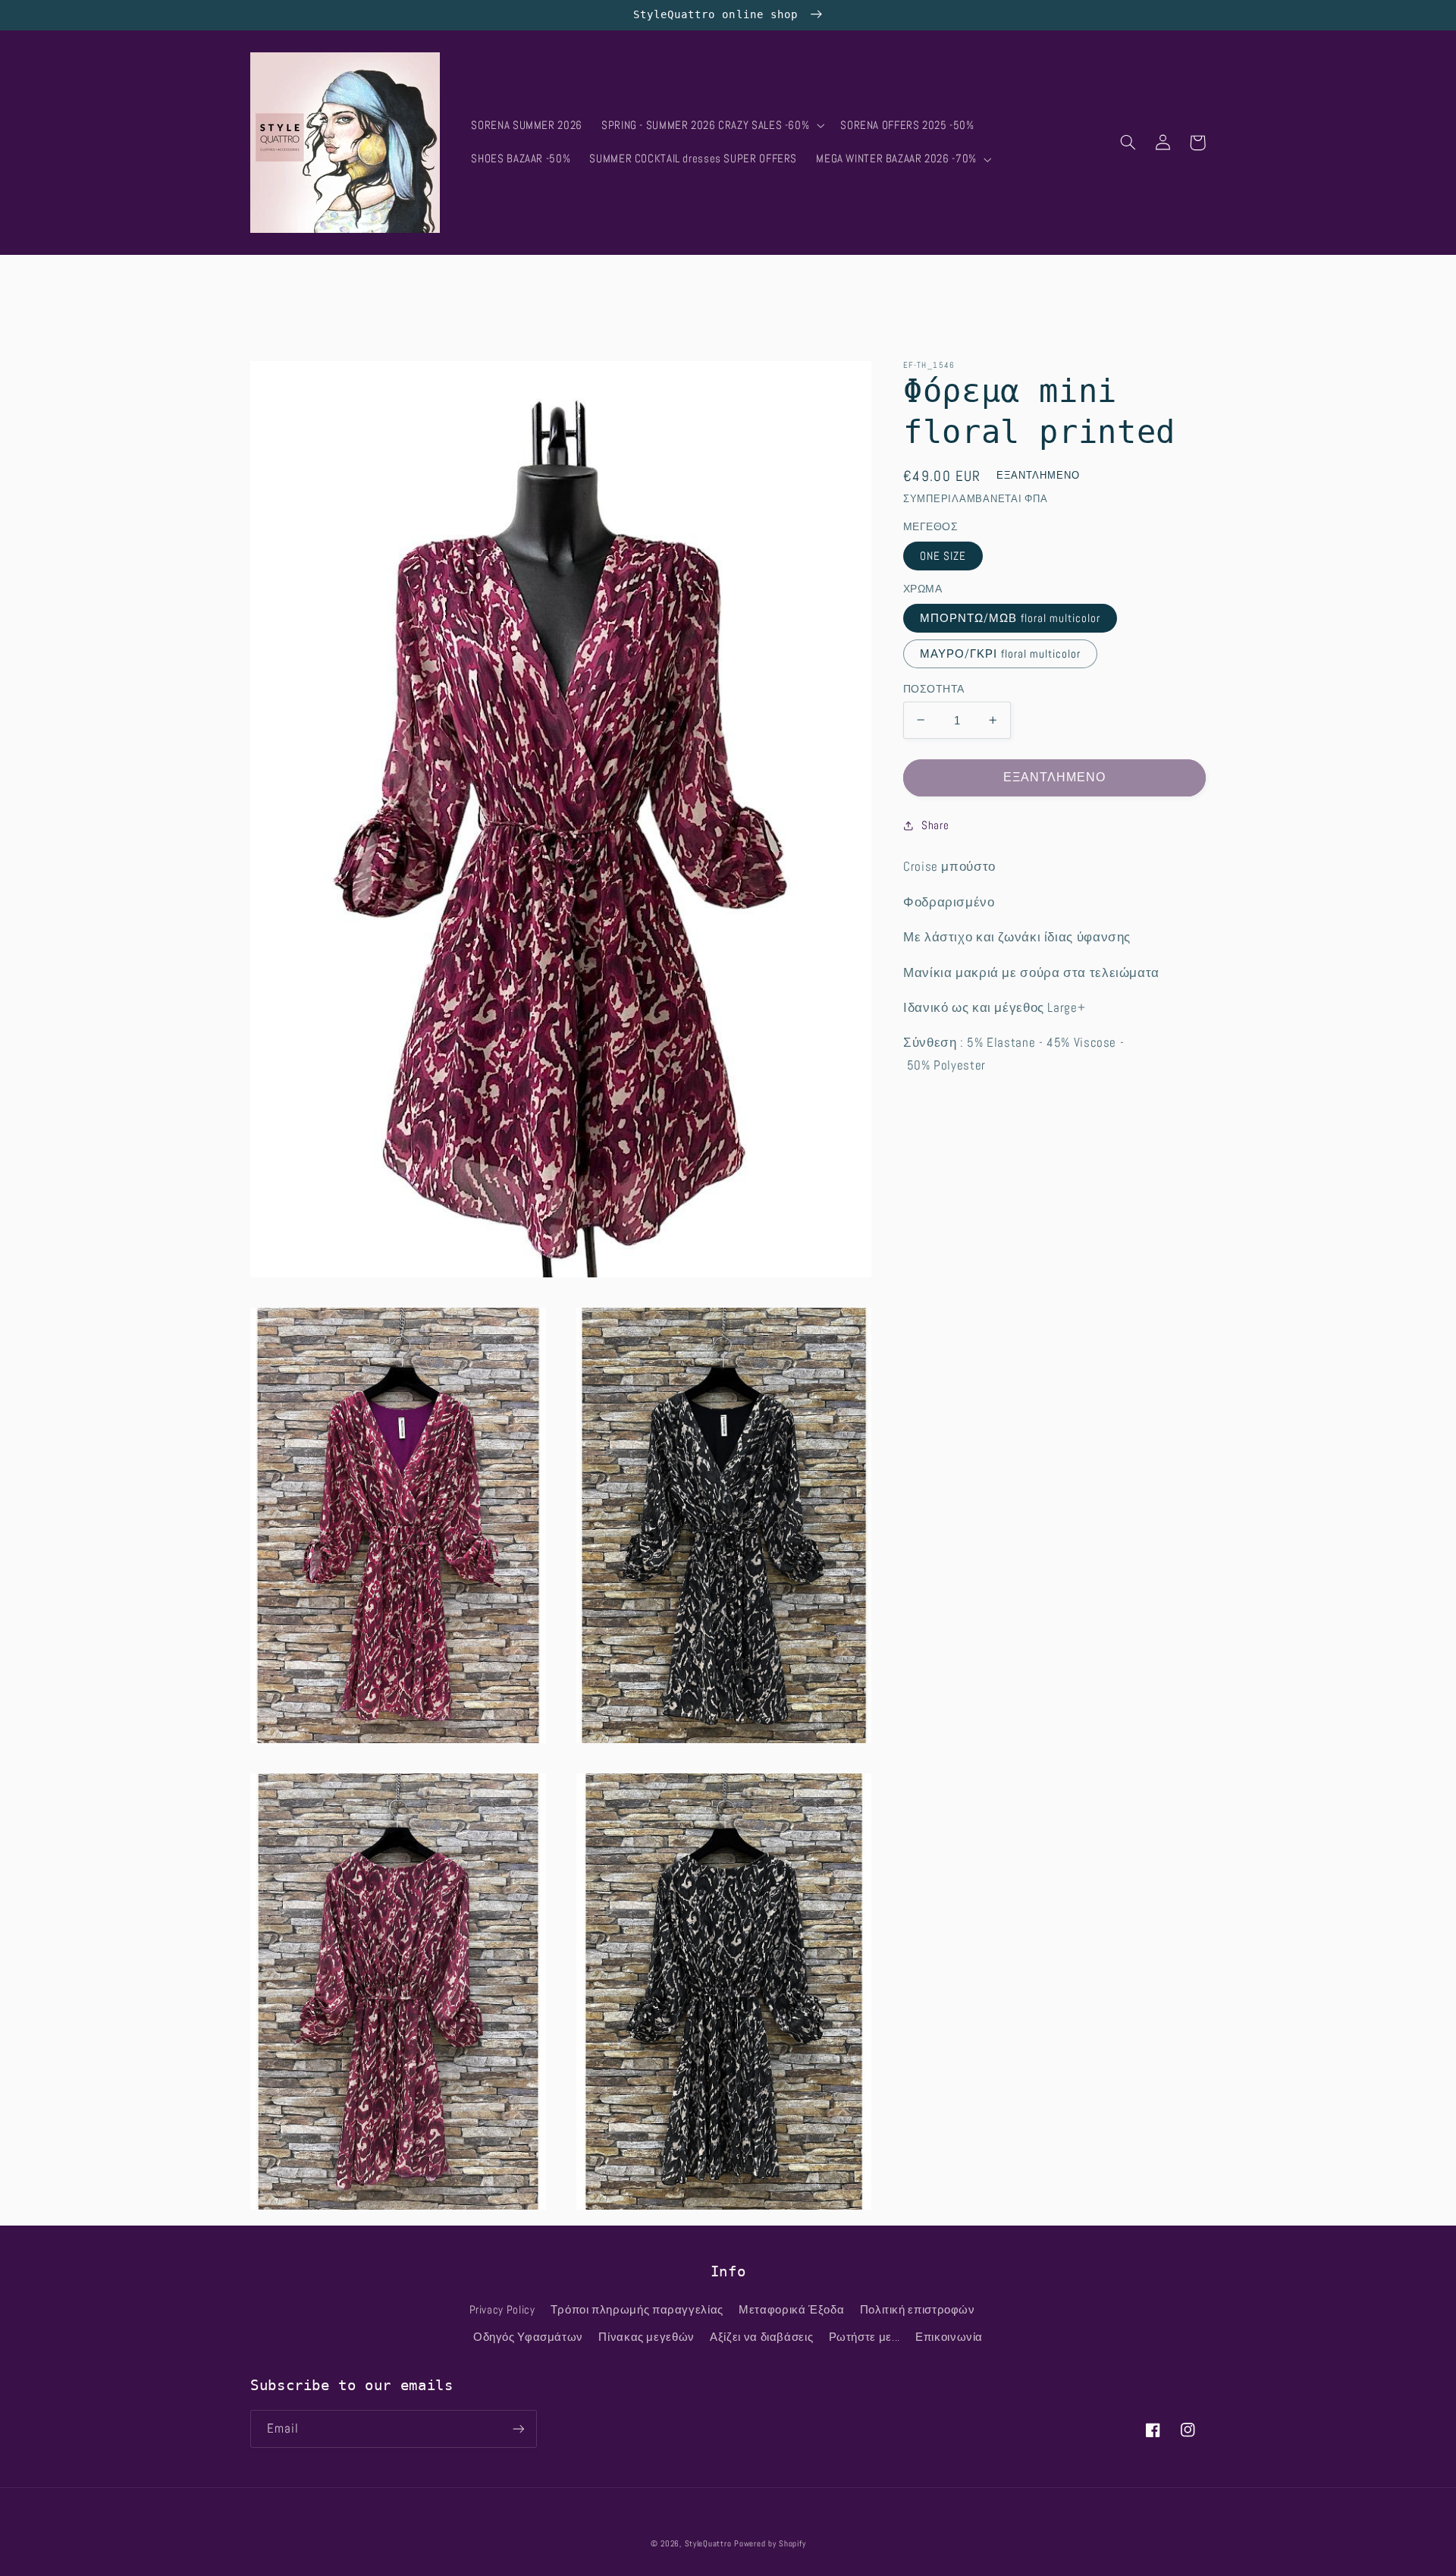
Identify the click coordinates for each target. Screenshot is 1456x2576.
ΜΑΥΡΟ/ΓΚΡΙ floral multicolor (1000, 653)
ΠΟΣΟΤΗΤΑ (934, 688)
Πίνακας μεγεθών (646, 2337)
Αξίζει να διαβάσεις (761, 2337)
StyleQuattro (708, 2544)
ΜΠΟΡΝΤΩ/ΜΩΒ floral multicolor (1010, 617)
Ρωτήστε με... (864, 2337)
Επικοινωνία (949, 2337)
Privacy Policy (502, 2310)
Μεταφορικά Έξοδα (791, 2310)
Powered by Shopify (770, 2544)
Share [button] (935, 825)
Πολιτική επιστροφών (918, 2310)
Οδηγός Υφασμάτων (528, 2337)
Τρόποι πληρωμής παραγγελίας (637, 2310)
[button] (711, 126)
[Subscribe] (519, 2428)
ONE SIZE (943, 555)
